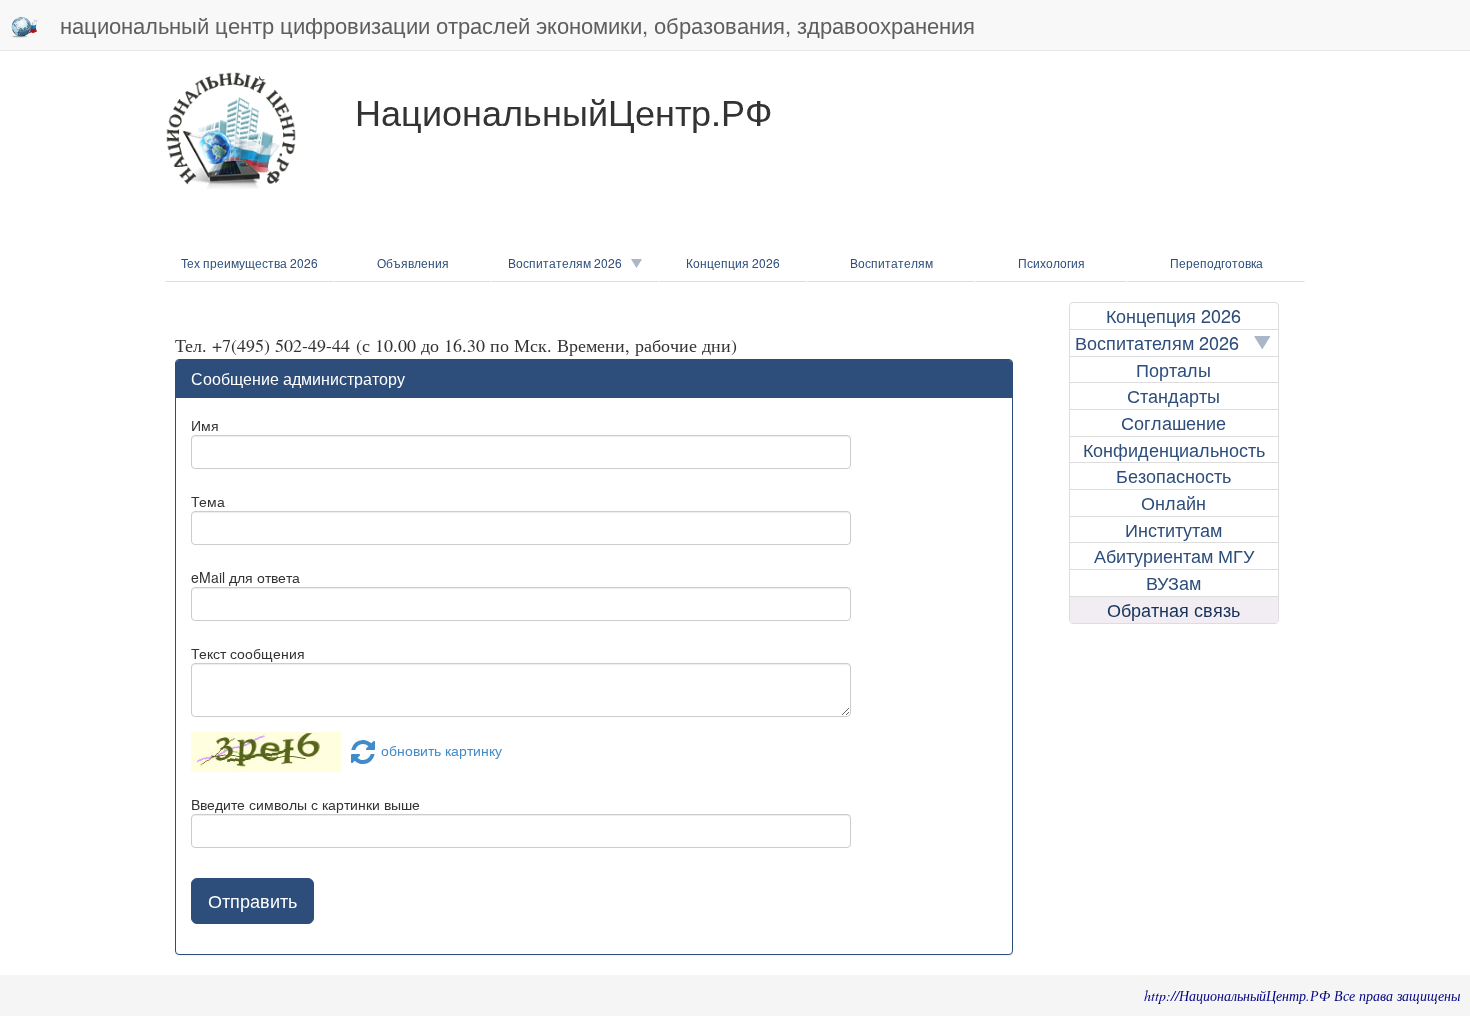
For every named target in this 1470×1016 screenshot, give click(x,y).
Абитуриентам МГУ (1174, 555)
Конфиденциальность (1174, 449)
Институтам (1173, 529)
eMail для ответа (245, 577)
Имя (205, 425)
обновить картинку (441, 750)
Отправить (252, 900)
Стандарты (1173, 395)
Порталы (1173, 369)
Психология (1051, 262)
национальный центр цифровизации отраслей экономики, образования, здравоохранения (517, 24)
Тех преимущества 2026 (249, 262)
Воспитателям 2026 (569, 262)
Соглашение (1173, 422)
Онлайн (1173, 502)
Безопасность (1173, 475)
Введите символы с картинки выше (305, 804)
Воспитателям (891, 262)
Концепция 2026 (733, 262)
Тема (208, 501)
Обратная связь (1173, 609)
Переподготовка (1216, 262)
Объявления (413, 262)
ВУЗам (1173, 582)
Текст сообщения (248, 653)
